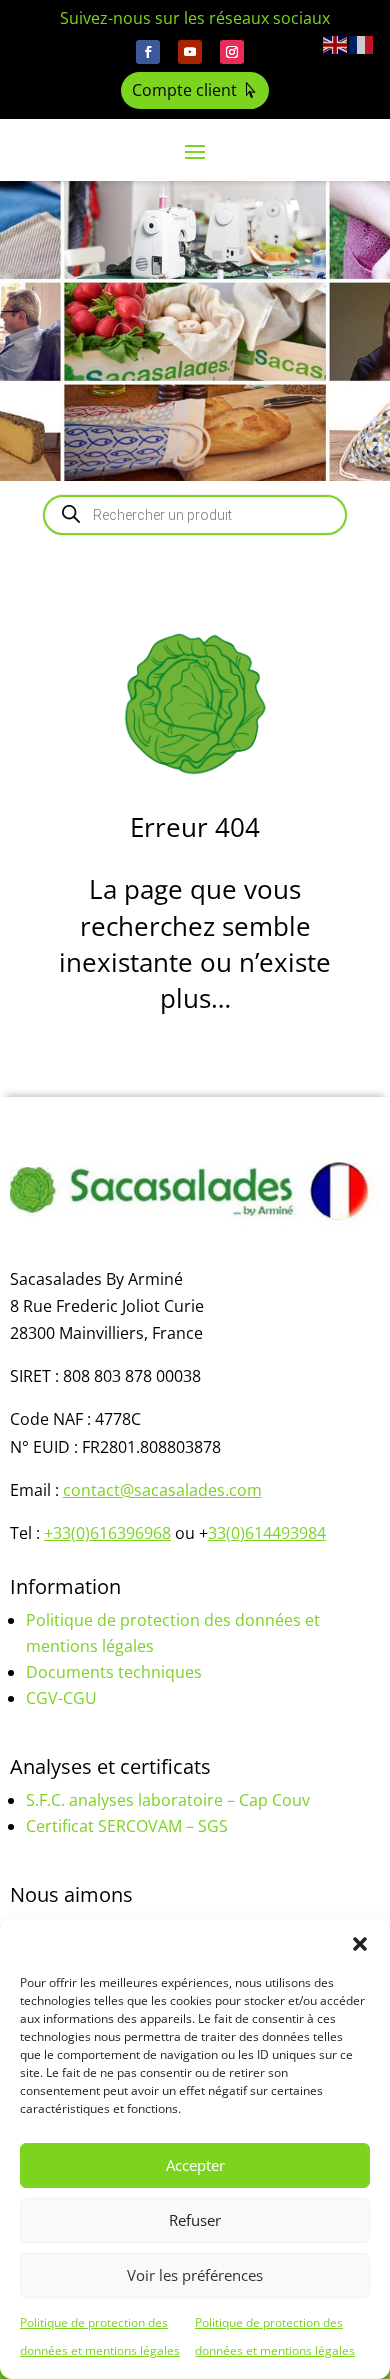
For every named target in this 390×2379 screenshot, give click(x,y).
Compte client (184, 90)
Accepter (195, 2165)
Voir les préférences (195, 2275)
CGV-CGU (61, 1698)
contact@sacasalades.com (162, 1490)
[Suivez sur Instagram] (232, 52)
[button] (360, 1944)
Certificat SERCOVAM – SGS (127, 1826)
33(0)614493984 (267, 1533)
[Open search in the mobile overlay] (195, 515)
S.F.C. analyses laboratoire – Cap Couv (168, 1800)
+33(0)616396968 (107, 1533)
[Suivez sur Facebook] (148, 52)
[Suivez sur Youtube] (190, 52)
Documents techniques (114, 1672)
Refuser (195, 2220)
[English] (336, 43)
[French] (362, 43)
